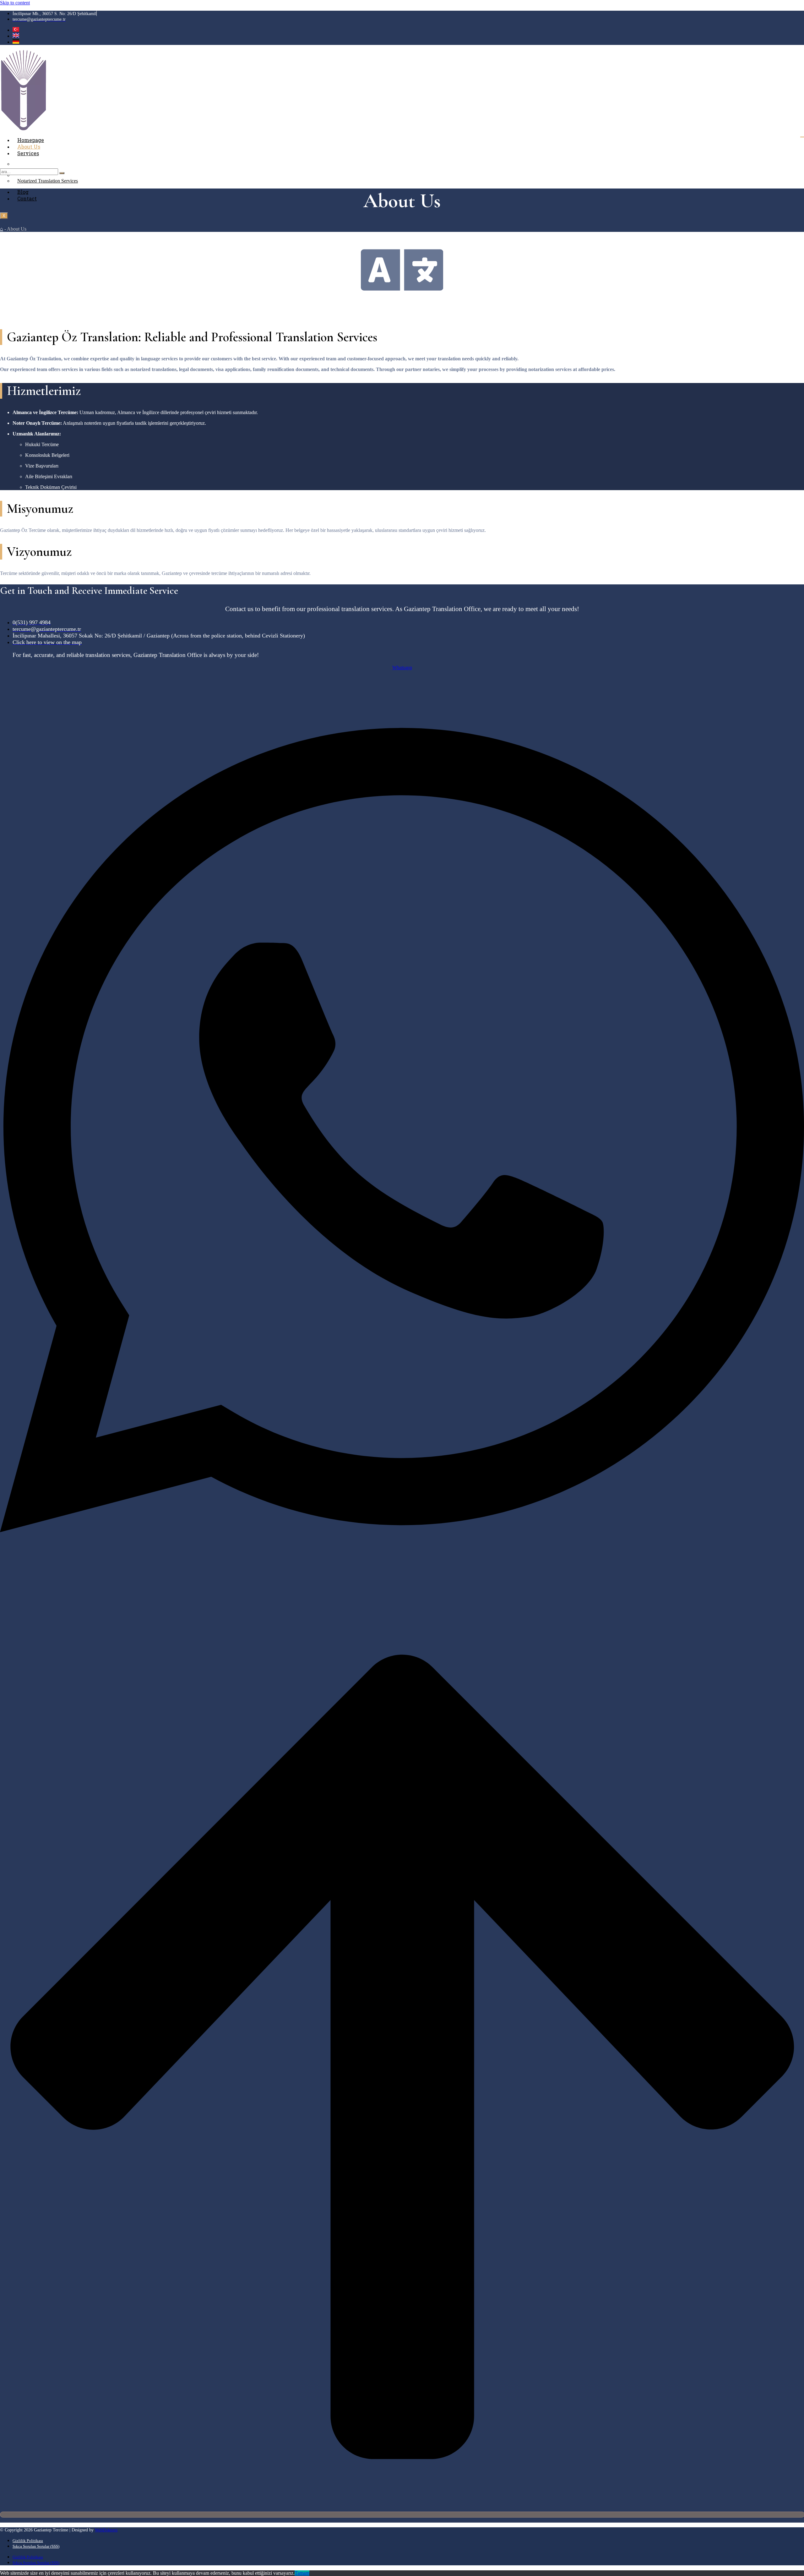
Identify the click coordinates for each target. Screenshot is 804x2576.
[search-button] (62, 173)
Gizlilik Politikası (28, 2541)
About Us (29, 147)
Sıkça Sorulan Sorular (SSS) (36, 2546)
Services (28, 153)
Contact (27, 198)
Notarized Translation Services (48, 181)
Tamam (302, 2573)
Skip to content (15, 3)
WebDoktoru (106, 2530)
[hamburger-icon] (802, 137)
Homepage (31, 140)
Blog (23, 192)
